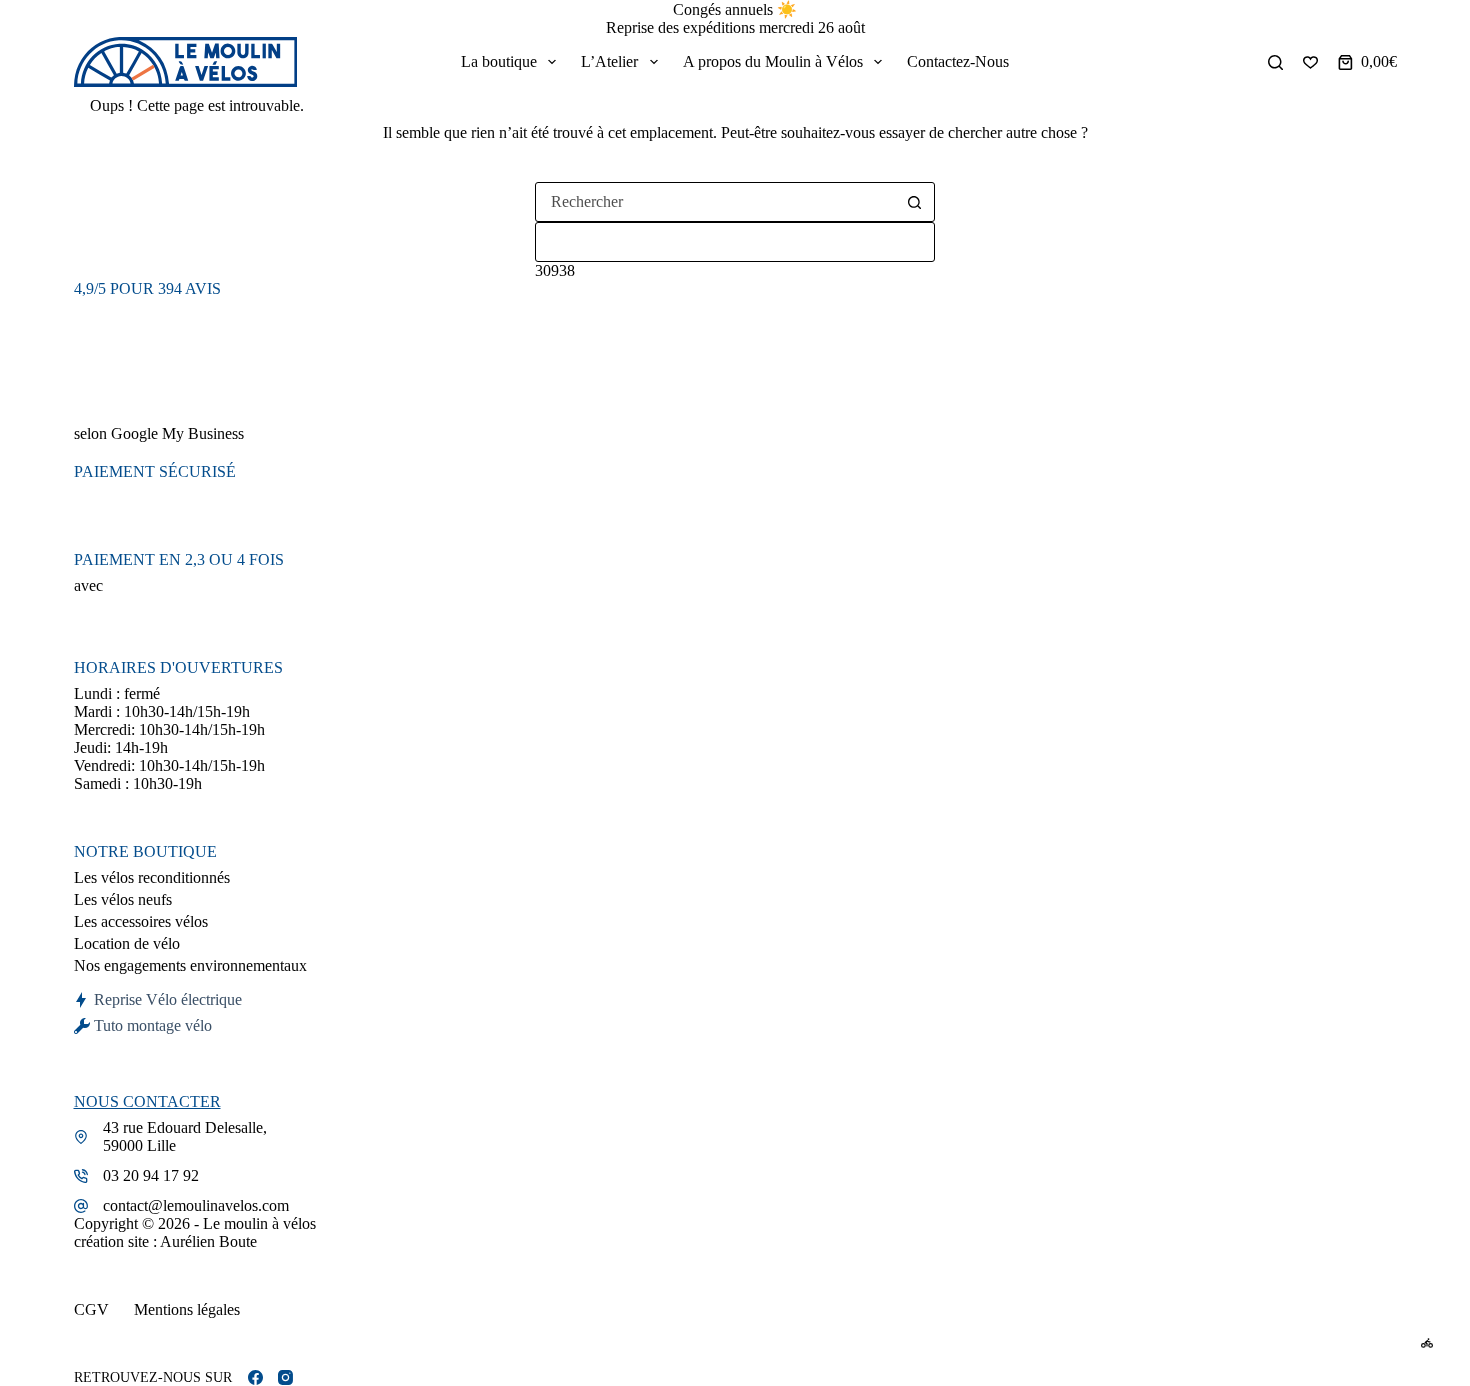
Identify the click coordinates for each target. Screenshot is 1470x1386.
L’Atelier (609, 61)
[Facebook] (255, 1377)
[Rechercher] (1275, 62)
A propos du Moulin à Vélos (773, 61)
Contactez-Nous (958, 61)
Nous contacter (147, 1101)
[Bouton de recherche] (914, 202)
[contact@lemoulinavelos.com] (81, 1206)
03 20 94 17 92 (151, 1175)
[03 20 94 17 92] (81, 1176)
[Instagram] (285, 1377)
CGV (91, 1309)
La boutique (499, 61)
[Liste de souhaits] (1310, 62)
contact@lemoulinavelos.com (196, 1205)
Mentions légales (187, 1309)
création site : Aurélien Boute (165, 1241)
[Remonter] (1427, 1343)
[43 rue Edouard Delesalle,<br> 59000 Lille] (81, 1137)
